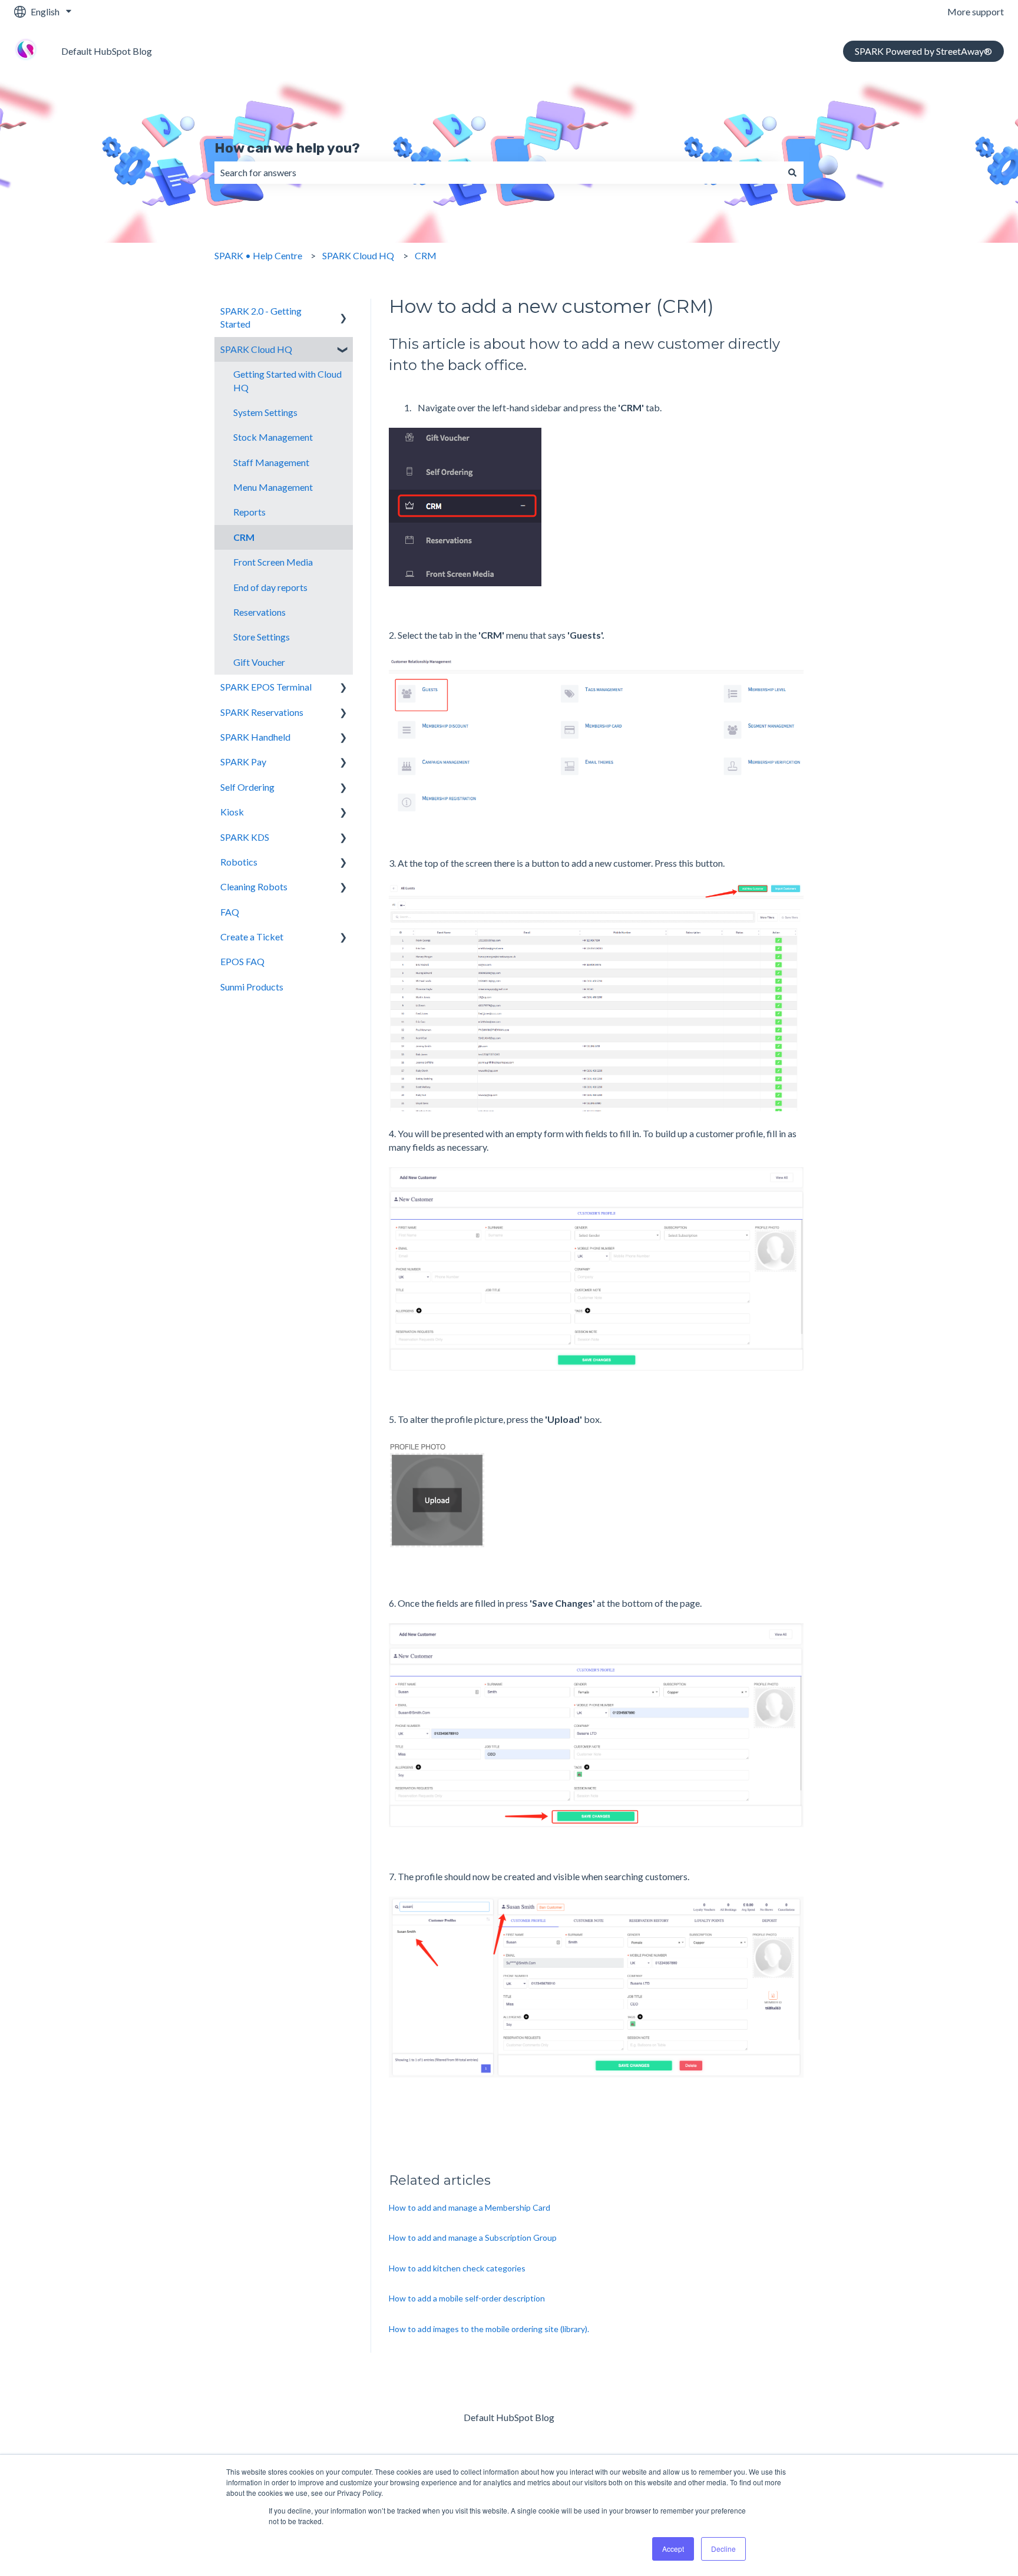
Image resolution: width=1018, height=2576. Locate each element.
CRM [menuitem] (244, 537)
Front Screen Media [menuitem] (273, 562)
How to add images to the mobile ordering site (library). (489, 2329)
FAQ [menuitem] (230, 912)
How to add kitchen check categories (457, 2268)
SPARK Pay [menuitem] (243, 762)
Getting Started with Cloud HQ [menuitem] (287, 380)
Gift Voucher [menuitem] (259, 662)
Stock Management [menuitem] (273, 437)
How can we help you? (287, 148)
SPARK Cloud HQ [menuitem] (256, 349)
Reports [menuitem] (249, 512)
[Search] (792, 173)
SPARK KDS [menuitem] (245, 837)
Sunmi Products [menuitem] (252, 987)
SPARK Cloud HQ (358, 255)
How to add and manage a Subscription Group (473, 2238)
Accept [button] (673, 2549)
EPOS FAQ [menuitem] (242, 961)
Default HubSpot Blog (107, 51)
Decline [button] (723, 2549)
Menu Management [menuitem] (273, 487)
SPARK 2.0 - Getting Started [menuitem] (261, 317)
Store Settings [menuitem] (262, 637)
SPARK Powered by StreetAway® (923, 51)
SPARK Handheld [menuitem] (255, 737)
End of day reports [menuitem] (270, 587)
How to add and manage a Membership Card (470, 2207)
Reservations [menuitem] (260, 612)
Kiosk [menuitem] (232, 812)
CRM (426, 255)
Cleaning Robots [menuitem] (254, 886)
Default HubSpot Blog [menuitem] (509, 2417)
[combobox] (498, 173)
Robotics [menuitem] (239, 862)
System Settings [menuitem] (265, 412)
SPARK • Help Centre (258, 255)
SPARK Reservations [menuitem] (262, 712)
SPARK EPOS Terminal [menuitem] (266, 687)
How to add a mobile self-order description (467, 2298)
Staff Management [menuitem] (271, 462)
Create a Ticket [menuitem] (252, 937)
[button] (343, 312)
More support (976, 11)
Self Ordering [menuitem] (247, 787)
